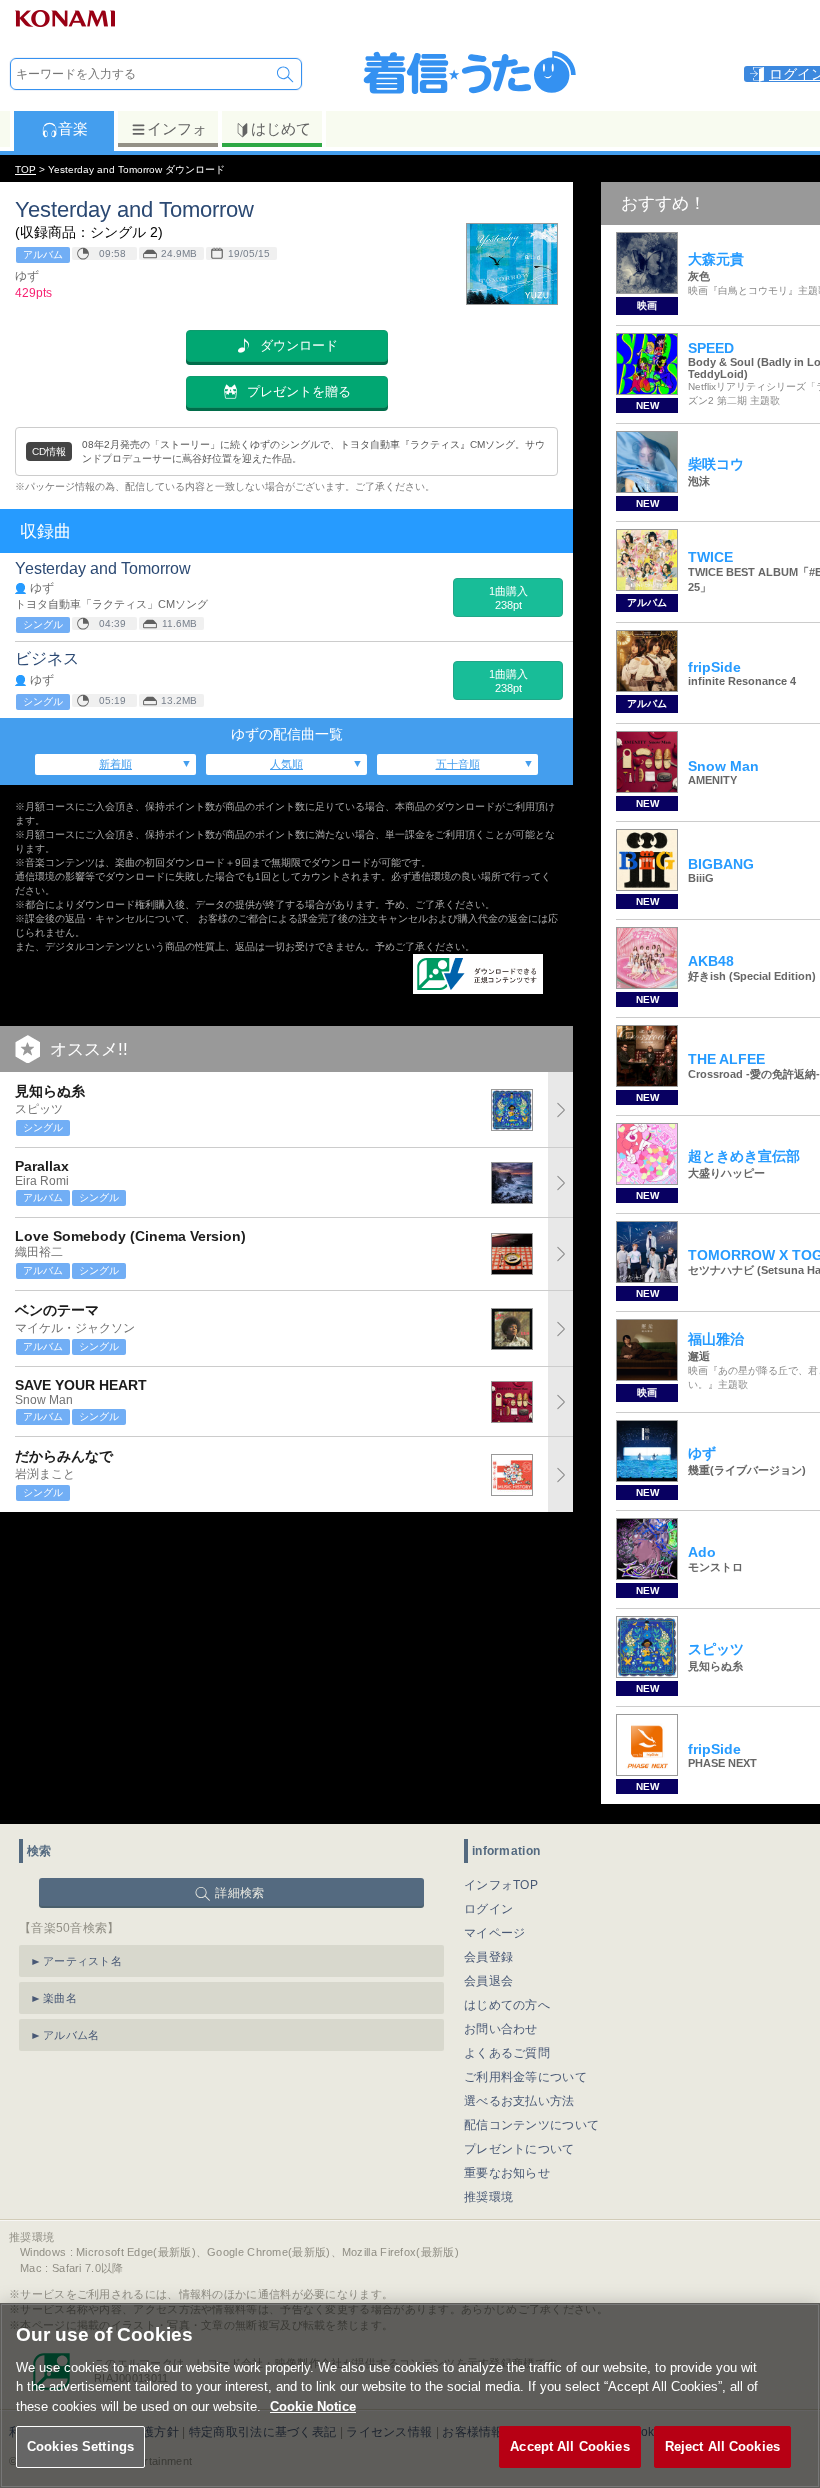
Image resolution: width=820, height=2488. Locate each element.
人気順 (286, 764)
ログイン (488, 1909)
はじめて (281, 128)
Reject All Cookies (722, 2446)
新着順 (115, 764)
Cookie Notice (313, 2406)
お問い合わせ (501, 2029)
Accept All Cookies (569, 2446)
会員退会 (488, 1981)
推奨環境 (488, 2197)
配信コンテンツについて (531, 2125)
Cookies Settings (80, 2446)
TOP (25, 169)
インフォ (177, 128)
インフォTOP (501, 1885)
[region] (410, 2395)
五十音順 (458, 764)
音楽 (73, 128)
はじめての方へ (507, 2005)
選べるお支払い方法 (519, 2101)
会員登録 (488, 1957)
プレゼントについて (519, 2149)
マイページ (495, 1933)
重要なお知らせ (507, 2173)
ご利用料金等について (525, 2077)
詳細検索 (239, 1893)
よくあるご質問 (507, 2053)
